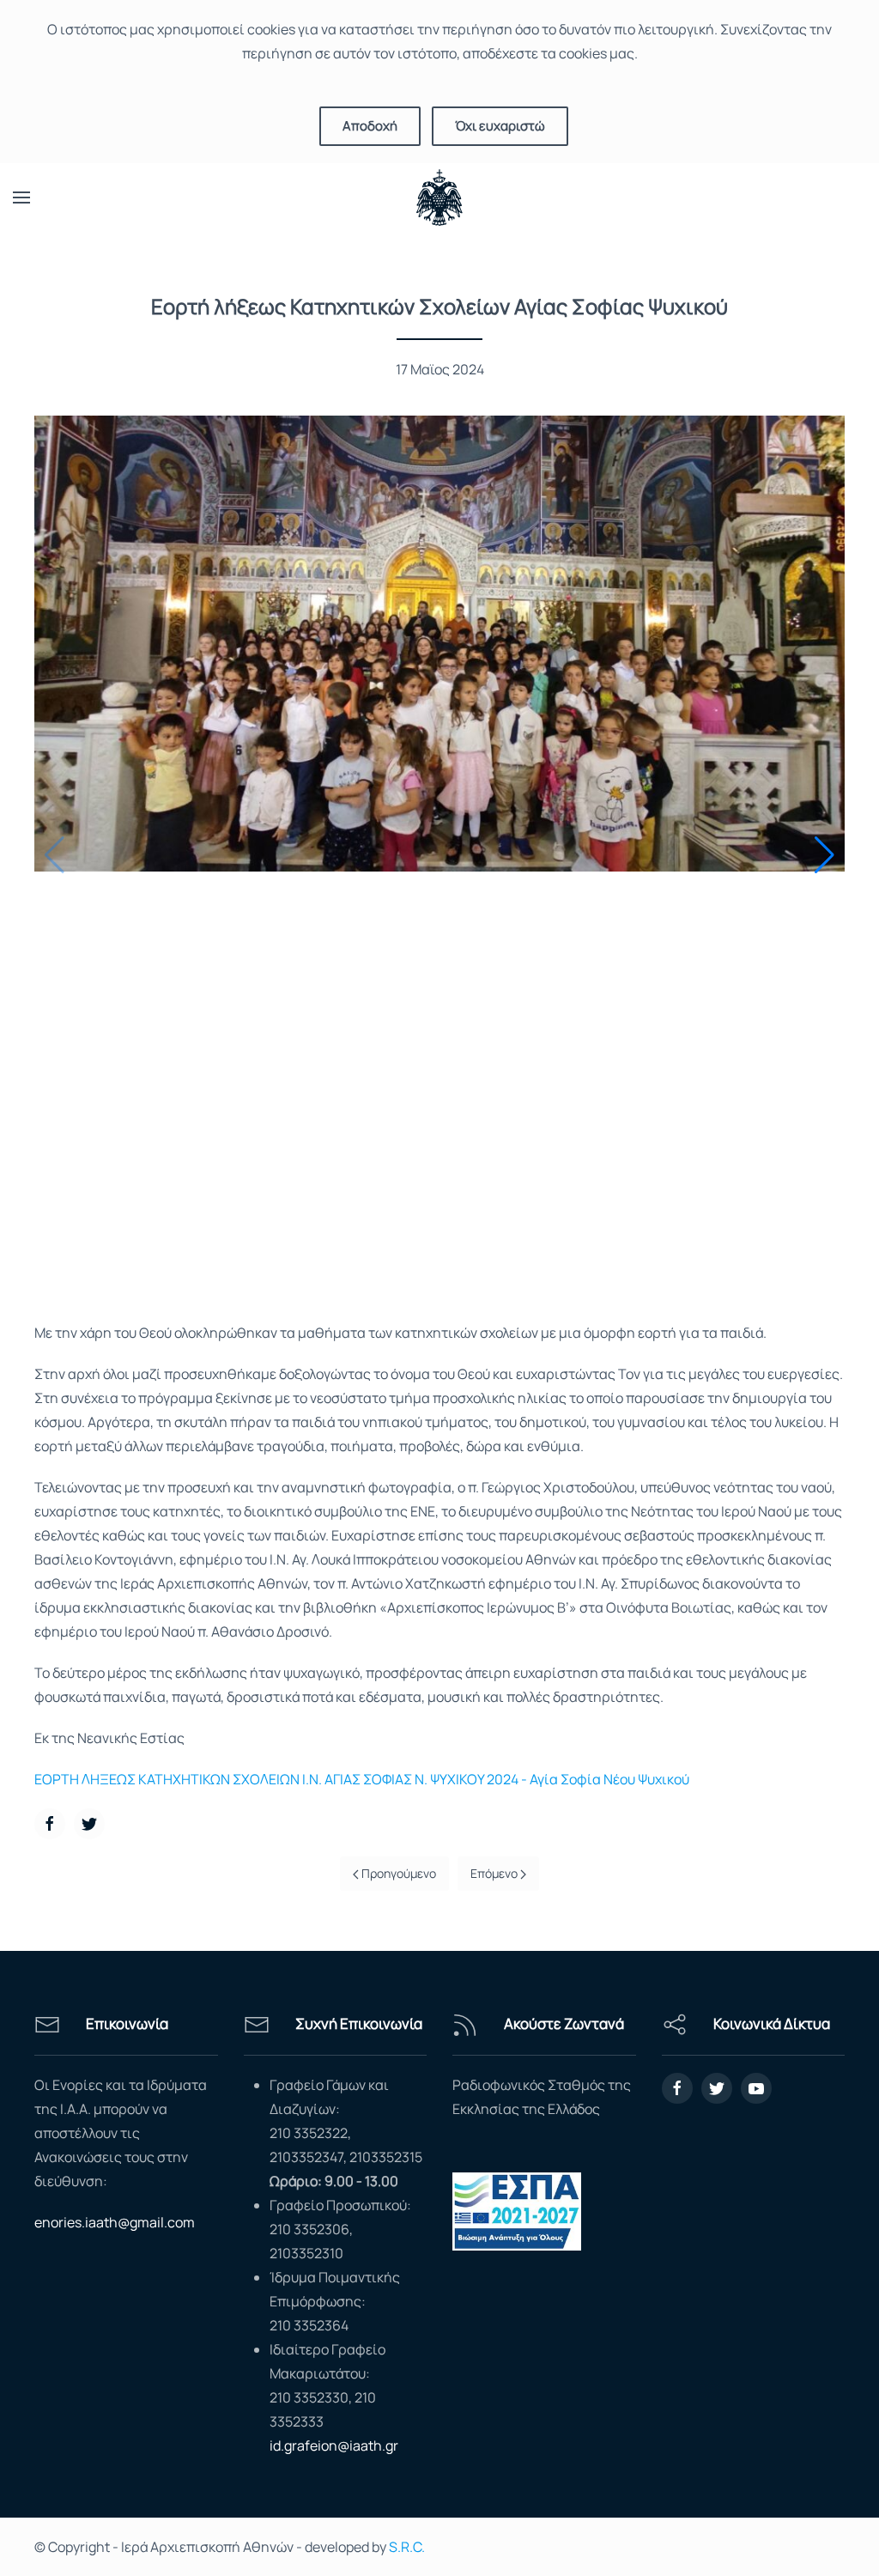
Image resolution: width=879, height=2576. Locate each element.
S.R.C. (407, 2547)
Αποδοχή (370, 126)
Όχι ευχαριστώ (500, 126)
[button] (824, 855)
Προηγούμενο (397, 1873)
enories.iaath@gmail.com (115, 2222)
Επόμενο (495, 1873)
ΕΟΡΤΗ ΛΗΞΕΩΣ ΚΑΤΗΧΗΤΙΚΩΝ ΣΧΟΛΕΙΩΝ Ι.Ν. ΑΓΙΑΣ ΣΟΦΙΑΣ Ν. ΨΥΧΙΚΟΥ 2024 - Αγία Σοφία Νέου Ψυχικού (362, 1779)
